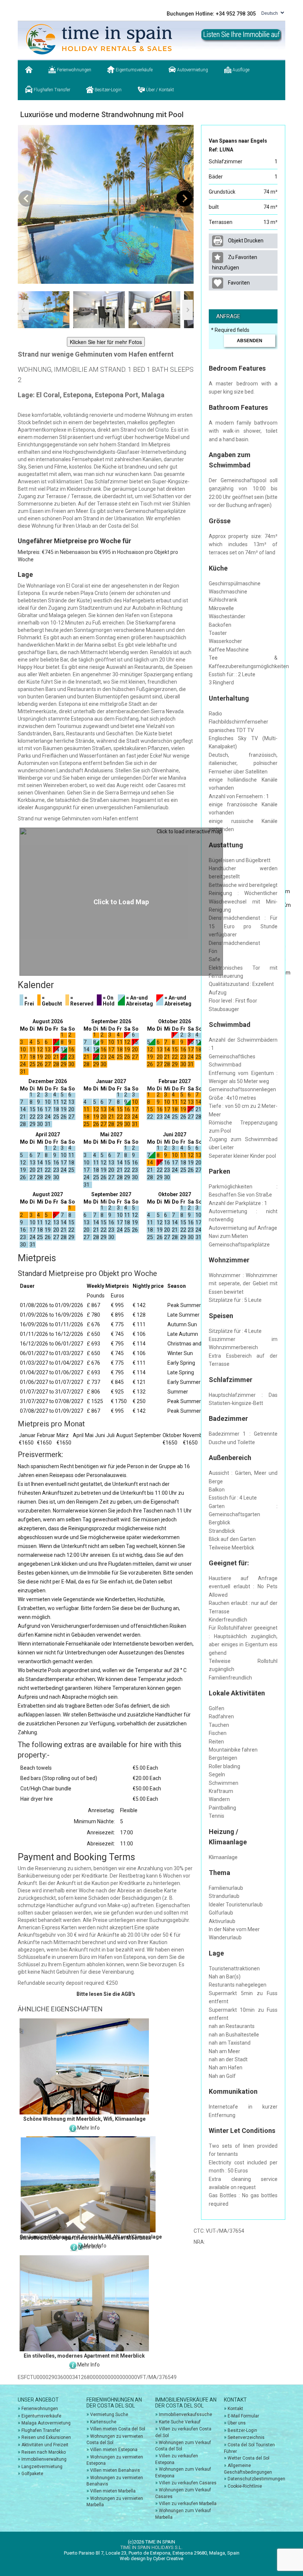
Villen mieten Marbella (113, 2491)
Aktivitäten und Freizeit (45, 2445)
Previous (27, 199)
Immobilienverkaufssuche (185, 2415)
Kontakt (235, 2409)
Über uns (237, 2423)
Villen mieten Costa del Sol (118, 2429)
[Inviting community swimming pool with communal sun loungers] (106, 204)
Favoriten (238, 283)
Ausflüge (240, 70)
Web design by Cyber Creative (151, 2558)
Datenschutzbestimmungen (256, 2479)
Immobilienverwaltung (44, 2459)
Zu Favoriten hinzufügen (235, 262)
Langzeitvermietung (42, 2467)
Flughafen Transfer (51, 90)
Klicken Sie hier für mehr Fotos (106, 342)
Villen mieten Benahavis (115, 2470)
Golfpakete (32, 2474)
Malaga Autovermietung (46, 2423)
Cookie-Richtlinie (245, 2486)
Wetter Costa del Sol (248, 2458)
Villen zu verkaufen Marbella (188, 2504)
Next (184, 199)
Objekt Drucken (245, 241)
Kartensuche (103, 2422)
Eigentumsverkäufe (134, 70)
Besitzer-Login (108, 90)
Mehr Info (88, 2128)
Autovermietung (192, 70)
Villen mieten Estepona (114, 2450)
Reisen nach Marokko (44, 2452)
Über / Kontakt (159, 90)
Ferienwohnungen (74, 70)
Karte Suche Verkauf (180, 2422)
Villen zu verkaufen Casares (188, 2483)
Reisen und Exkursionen (46, 2437)
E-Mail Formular (243, 2416)
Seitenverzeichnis (246, 2437)
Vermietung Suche (109, 2415)
